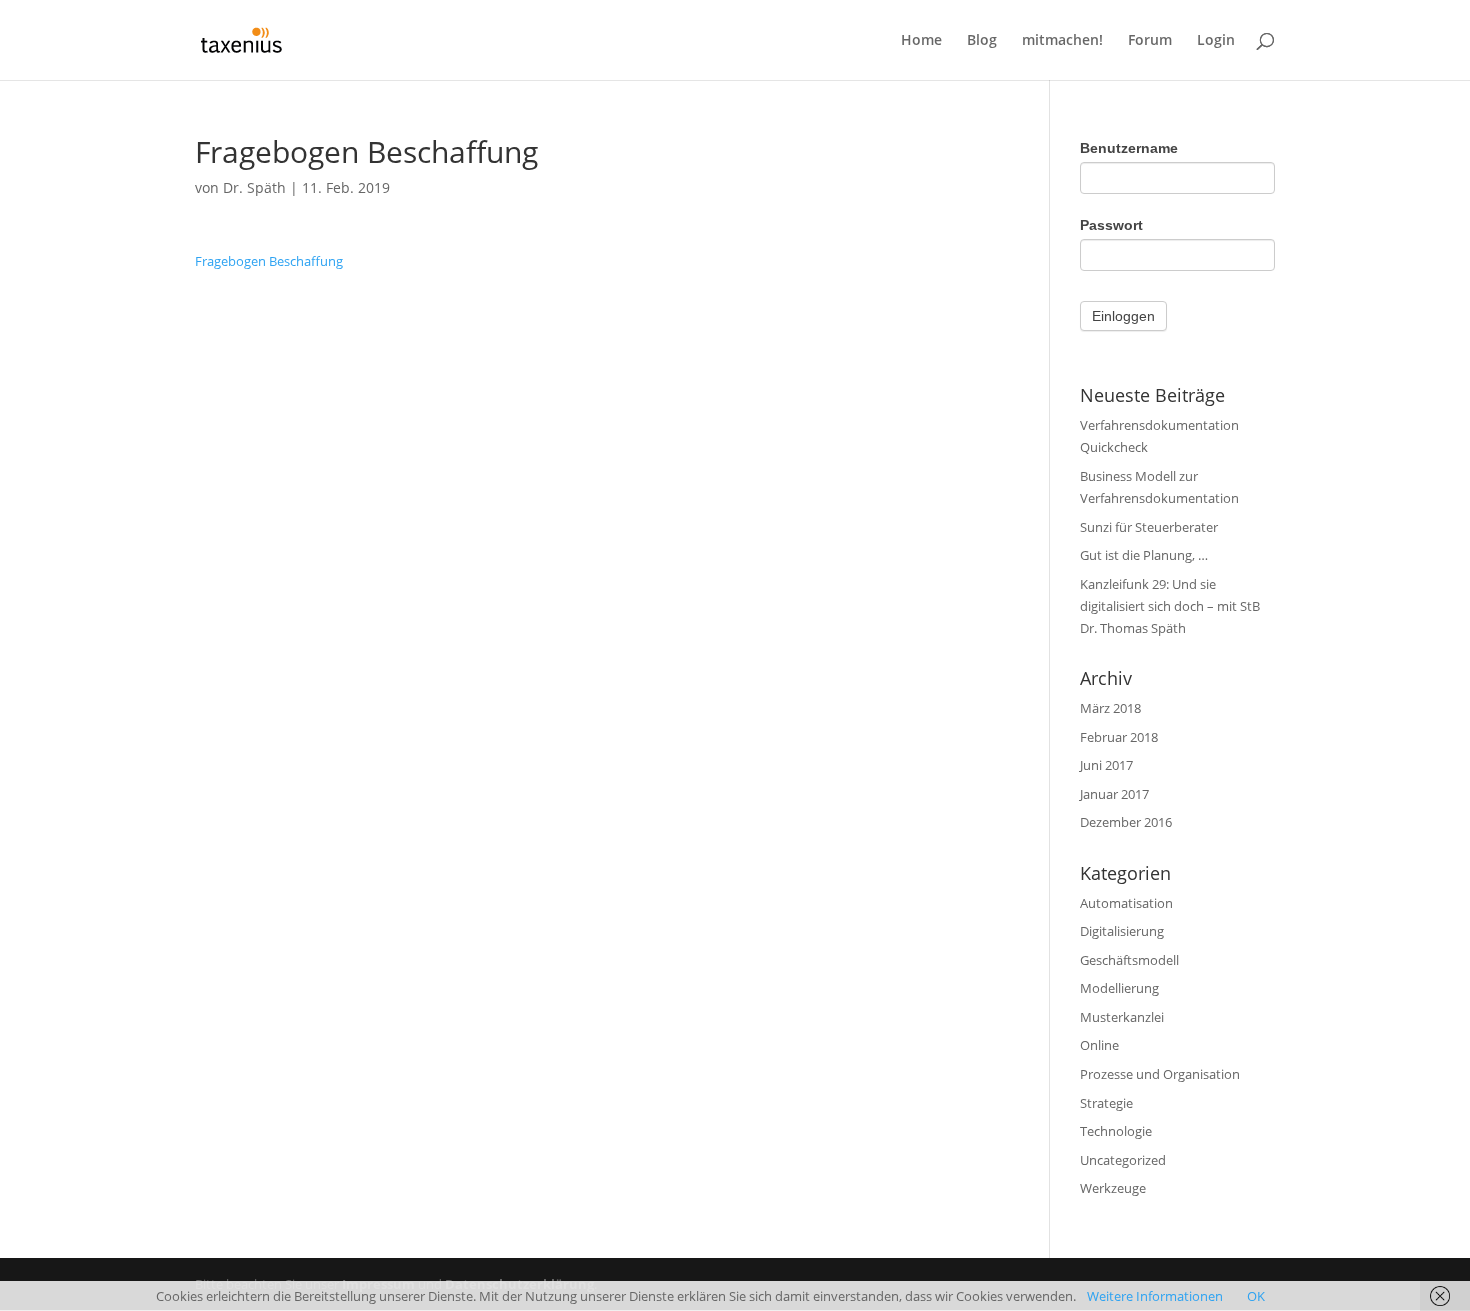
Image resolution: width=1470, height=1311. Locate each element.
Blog (982, 41)
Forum (1150, 41)
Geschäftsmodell (1129, 960)
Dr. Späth (254, 187)
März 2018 (1110, 708)
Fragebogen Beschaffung (269, 261)
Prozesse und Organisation (1160, 1074)
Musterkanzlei (1122, 1017)
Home (921, 41)
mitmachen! (1062, 41)
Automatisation (1126, 903)
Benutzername (1129, 148)
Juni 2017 (1106, 765)
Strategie (1106, 1103)
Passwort (1111, 225)
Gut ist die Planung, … (1144, 555)
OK (1256, 1296)
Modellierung (1119, 988)
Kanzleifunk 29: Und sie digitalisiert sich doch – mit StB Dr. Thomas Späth (1170, 606)
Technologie (1116, 1131)
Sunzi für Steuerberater (1149, 527)
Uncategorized (1123, 1160)
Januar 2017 (1114, 794)
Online (1099, 1045)
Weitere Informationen (1155, 1296)
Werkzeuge (1113, 1188)
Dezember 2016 (1126, 822)
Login (1216, 41)
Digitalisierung (1122, 931)
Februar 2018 (1119, 737)
